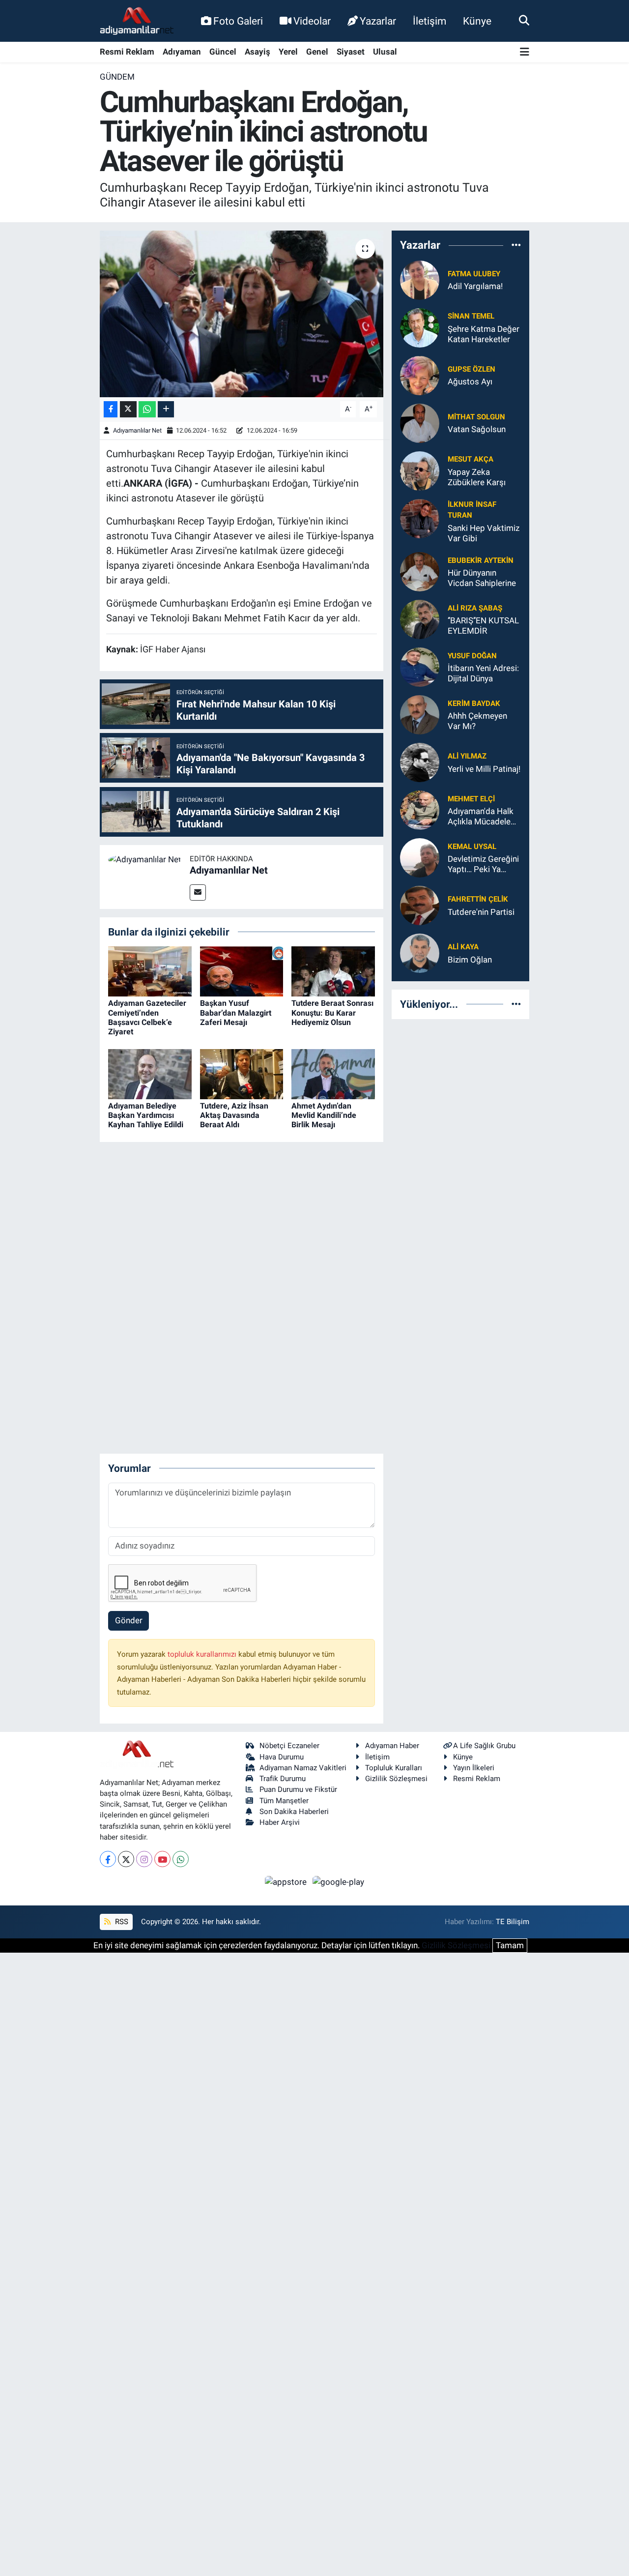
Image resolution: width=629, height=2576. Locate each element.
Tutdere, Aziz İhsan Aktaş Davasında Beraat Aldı (234, 1115)
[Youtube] (162, 1859)
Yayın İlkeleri (474, 1768)
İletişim (429, 21)
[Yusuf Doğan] (420, 667)
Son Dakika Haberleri (294, 1812)
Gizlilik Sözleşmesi (396, 1779)
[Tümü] (516, 245)
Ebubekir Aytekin (481, 560)
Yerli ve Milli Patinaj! (484, 769)
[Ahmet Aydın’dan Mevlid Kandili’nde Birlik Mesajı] (333, 1073)
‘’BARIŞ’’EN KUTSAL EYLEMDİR (483, 626)
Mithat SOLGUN (476, 417)
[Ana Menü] (525, 52)
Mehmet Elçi (471, 799)
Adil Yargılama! (475, 286)
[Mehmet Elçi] (420, 810)
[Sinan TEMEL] (420, 327)
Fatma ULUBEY (474, 274)
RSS (121, 1922)
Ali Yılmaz (467, 756)
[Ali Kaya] (420, 953)
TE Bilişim (513, 1922)
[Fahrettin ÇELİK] (420, 905)
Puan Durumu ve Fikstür (298, 1789)
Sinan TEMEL (471, 316)
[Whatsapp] (181, 1859)
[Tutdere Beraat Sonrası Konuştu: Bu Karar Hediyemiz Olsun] (333, 971)
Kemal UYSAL (472, 847)
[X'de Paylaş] (128, 409)
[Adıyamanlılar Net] (145, 859)
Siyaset (351, 52)
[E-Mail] (198, 893)
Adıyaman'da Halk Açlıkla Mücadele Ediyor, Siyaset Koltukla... (481, 817)
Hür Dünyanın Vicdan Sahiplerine (482, 578)
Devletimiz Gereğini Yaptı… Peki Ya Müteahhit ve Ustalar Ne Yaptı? (483, 864)
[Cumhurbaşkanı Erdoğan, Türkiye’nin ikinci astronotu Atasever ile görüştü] (242, 314)
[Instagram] (144, 1859)
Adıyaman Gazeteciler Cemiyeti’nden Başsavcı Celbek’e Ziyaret (147, 1017)
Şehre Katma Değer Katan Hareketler (484, 334)
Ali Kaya (463, 947)
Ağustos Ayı (470, 381)
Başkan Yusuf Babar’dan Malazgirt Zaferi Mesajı (236, 1012)
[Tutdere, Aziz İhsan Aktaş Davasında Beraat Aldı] (242, 1073)
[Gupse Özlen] (420, 375)
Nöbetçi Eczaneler (289, 1746)
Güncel (223, 52)
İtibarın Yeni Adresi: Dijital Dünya (483, 673)
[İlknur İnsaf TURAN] (420, 518)
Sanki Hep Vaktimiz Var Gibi (484, 533)
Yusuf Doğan (472, 656)
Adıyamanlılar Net (137, 430)
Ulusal (385, 52)
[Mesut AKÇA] (420, 470)
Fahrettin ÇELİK (478, 899)
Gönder (129, 1620)
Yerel (288, 52)
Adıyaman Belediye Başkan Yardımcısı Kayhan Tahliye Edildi (146, 1115)
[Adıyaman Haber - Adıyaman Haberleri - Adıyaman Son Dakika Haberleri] (137, 21)
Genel (317, 52)
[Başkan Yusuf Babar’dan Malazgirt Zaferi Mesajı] (242, 971)
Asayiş (257, 52)
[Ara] (524, 21)
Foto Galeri (238, 21)
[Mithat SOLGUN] (420, 422)
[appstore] (287, 1881)
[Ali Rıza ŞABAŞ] (420, 619)
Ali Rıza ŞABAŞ (475, 608)
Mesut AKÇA (471, 459)
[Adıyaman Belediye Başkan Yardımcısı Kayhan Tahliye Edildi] (150, 1073)
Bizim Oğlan (470, 960)
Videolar (312, 21)
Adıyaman (182, 52)
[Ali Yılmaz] (420, 762)
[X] (126, 1859)
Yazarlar (378, 21)
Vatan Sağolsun (477, 429)
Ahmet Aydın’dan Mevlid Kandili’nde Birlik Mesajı (324, 1115)
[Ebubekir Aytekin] (420, 571)
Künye (477, 21)
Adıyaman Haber (392, 1746)
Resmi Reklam (127, 52)
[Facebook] (108, 1859)
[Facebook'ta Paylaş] (111, 409)
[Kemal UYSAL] (420, 857)
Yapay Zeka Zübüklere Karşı (477, 477)
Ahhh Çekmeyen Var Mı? (477, 721)
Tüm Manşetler (284, 1801)
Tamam (510, 1945)
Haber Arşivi (280, 1822)
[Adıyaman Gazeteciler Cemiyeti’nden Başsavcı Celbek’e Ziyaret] (150, 971)
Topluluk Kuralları (394, 1768)
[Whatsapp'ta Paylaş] (147, 409)
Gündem (117, 77)
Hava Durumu (282, 1757)
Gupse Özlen (472, 369)
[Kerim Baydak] (420, 714)
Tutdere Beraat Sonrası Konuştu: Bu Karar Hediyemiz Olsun (332, 1012)
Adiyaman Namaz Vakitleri (303, 1768)
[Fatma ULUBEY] (420, 279)
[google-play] (339, 1881)
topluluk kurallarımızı (203, 1654)
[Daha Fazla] (166, 409)
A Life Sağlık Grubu (484, 1746)
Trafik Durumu (283, 1779)
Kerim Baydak (474, 703)
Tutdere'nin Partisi (481, 912)
